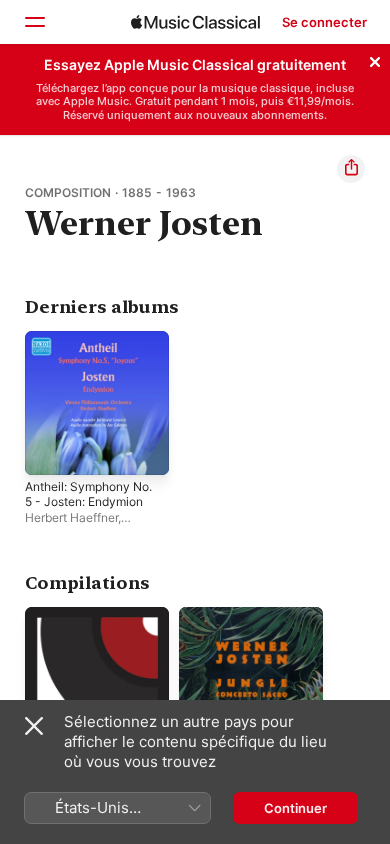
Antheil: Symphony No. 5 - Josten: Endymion (88, 494)
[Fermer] (375, 59)
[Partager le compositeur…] (351, 169)
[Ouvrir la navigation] (34, 22)
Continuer (295, 808)
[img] (195, 22)
